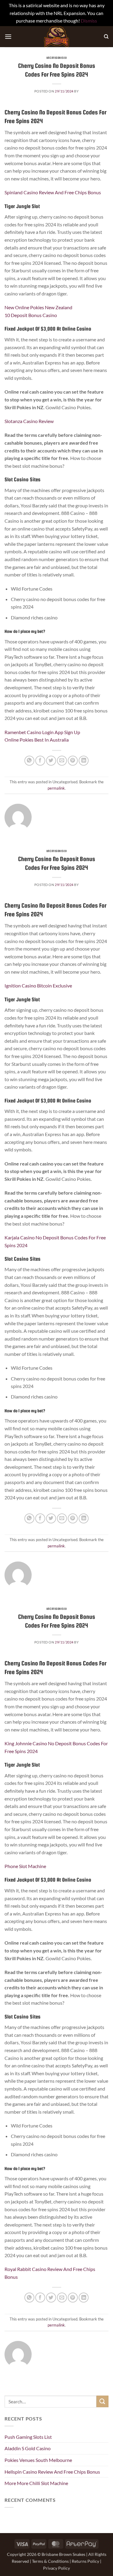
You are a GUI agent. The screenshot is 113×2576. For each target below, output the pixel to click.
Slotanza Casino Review (29, 421)
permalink (56, 788)
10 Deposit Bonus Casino (31, 315)
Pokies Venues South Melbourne (38, 2460)
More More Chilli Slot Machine (36, 2483)
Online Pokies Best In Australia (37, 740)
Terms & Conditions (50, 2561)
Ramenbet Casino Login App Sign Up (42, 732)
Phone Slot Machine (25, 1866)
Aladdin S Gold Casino (28, 2448)
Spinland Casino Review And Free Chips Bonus (53, 192)
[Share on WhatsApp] (29, 761)
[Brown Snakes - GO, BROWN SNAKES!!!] (57, 37)
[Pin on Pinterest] (73, 761)
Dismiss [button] (89, 21)
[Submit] (102, 2401)
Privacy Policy (56, 2568)
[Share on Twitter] (51, 761)
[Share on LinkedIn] (84, 761)
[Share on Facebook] (40, 761)
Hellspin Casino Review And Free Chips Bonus (52, 2472)
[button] (8, 36)
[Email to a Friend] (62, 761)
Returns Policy (85, 2561)
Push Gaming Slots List (28, 2437)
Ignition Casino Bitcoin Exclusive (38, 986)
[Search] (106, 37)
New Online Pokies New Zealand (38, 307)
